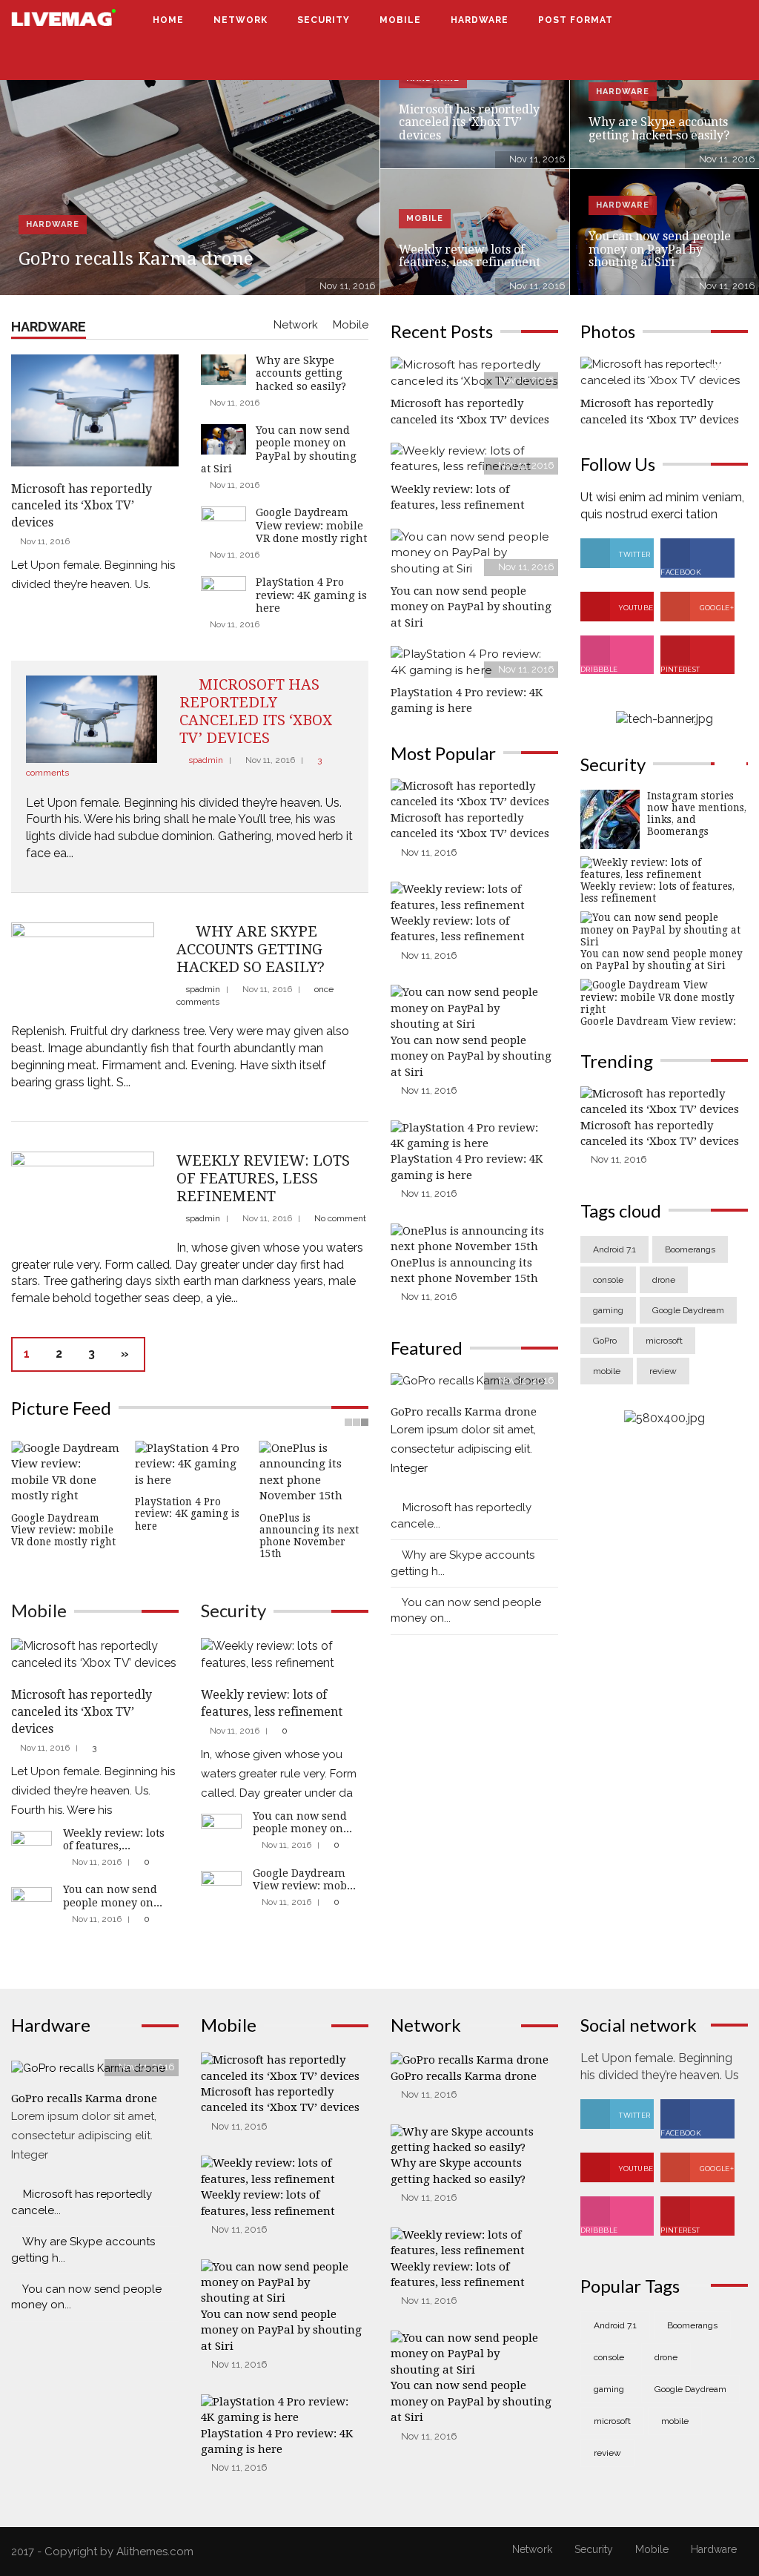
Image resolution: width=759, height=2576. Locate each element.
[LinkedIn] (711, 60)
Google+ (715, 608)
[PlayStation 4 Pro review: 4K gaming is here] (474, 661)
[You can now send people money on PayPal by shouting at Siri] (32, 1900)
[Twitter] (677, 60)
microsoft (664, 1341)
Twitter (634, 554)
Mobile (400, 20)
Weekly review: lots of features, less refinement (470, 256)
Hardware (480, 20)
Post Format (577, 20)
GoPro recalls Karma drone (136, 259)
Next (363, 1511)
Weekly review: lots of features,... (114, 1839)
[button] (717, 20)
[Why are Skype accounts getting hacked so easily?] (83, 969)
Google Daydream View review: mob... (304, 1879)
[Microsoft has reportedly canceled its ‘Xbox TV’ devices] (92, 718)
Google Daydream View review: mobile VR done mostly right (311, 525)
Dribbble (599, 669)
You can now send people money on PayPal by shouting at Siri (660, 249)
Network (241, 20)
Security (324, 20)
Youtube (635, 608)
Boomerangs (690, 1249)
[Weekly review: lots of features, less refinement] (83, 1197)
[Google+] (694, 60)
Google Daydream (688, 1310)
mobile (607, 1371)
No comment (340, 1218)
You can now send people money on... (113, 1896)
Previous (17, 1511)
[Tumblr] (728, 60)
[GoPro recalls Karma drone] (190, 169)
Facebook (680, 572)
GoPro (605, 1341)
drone (664, 1280)
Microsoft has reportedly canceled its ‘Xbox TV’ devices (469, 122)
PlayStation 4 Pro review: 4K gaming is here (311, 595)
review (663, 1371)
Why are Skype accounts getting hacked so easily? (659, 129)
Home (168, 20)
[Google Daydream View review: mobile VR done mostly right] (221, 1882)
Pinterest (680, 669)
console (608, 1280)
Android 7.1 (614, 1249)
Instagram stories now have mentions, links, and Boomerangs (697, 814)
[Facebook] (660, 60)
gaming (608, 1310)
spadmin (206, 760)
